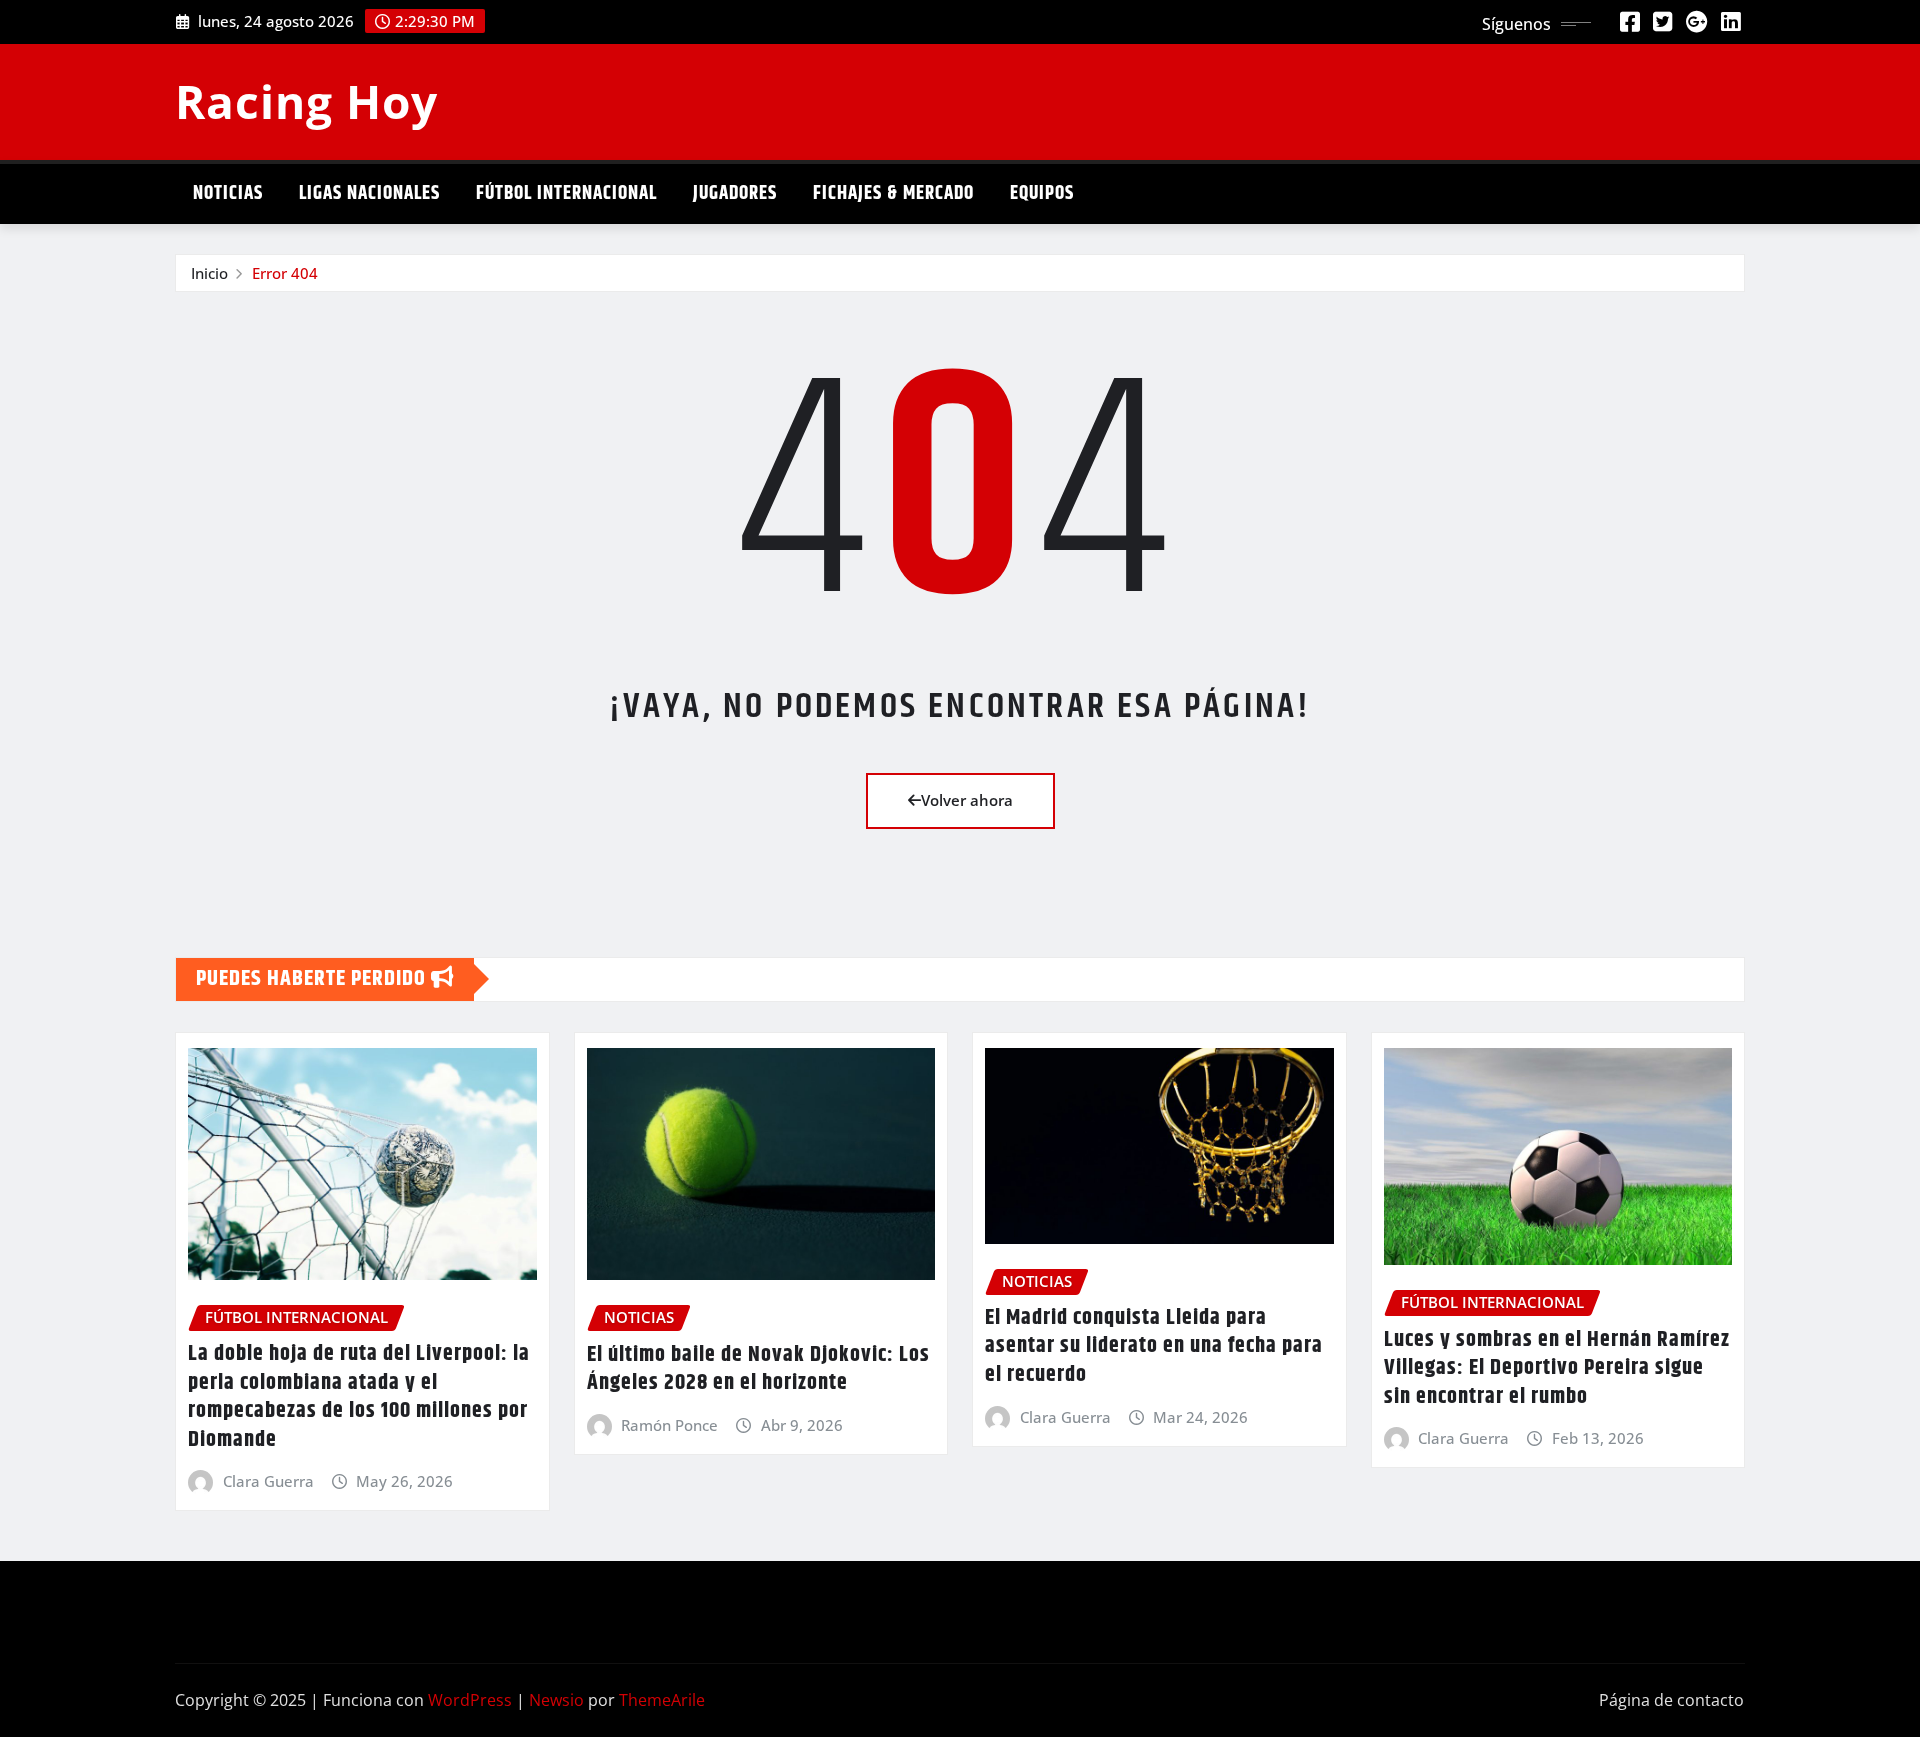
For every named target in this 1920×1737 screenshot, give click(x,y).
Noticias (228, 193)
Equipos (1042, 193)
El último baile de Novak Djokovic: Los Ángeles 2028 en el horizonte (758, 1369)
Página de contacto (1671, 1700)
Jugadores (735, 193)
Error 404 (285, 273)
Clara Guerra (268, 1481)
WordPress (470, 1700)
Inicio (209, 273)
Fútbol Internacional (566, 193)
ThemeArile (662, 1700)
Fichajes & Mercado (893, 193)
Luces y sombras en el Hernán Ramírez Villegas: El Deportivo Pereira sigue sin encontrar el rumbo (1557, 1368)
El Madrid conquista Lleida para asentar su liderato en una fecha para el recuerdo (1154, 1346)
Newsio (556, 1700)
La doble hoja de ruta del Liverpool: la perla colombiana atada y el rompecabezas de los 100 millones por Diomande (359, 1397)
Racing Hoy (306, 101)
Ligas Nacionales (369, 193)
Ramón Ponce (669, 1425)
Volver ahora (967, 800)
